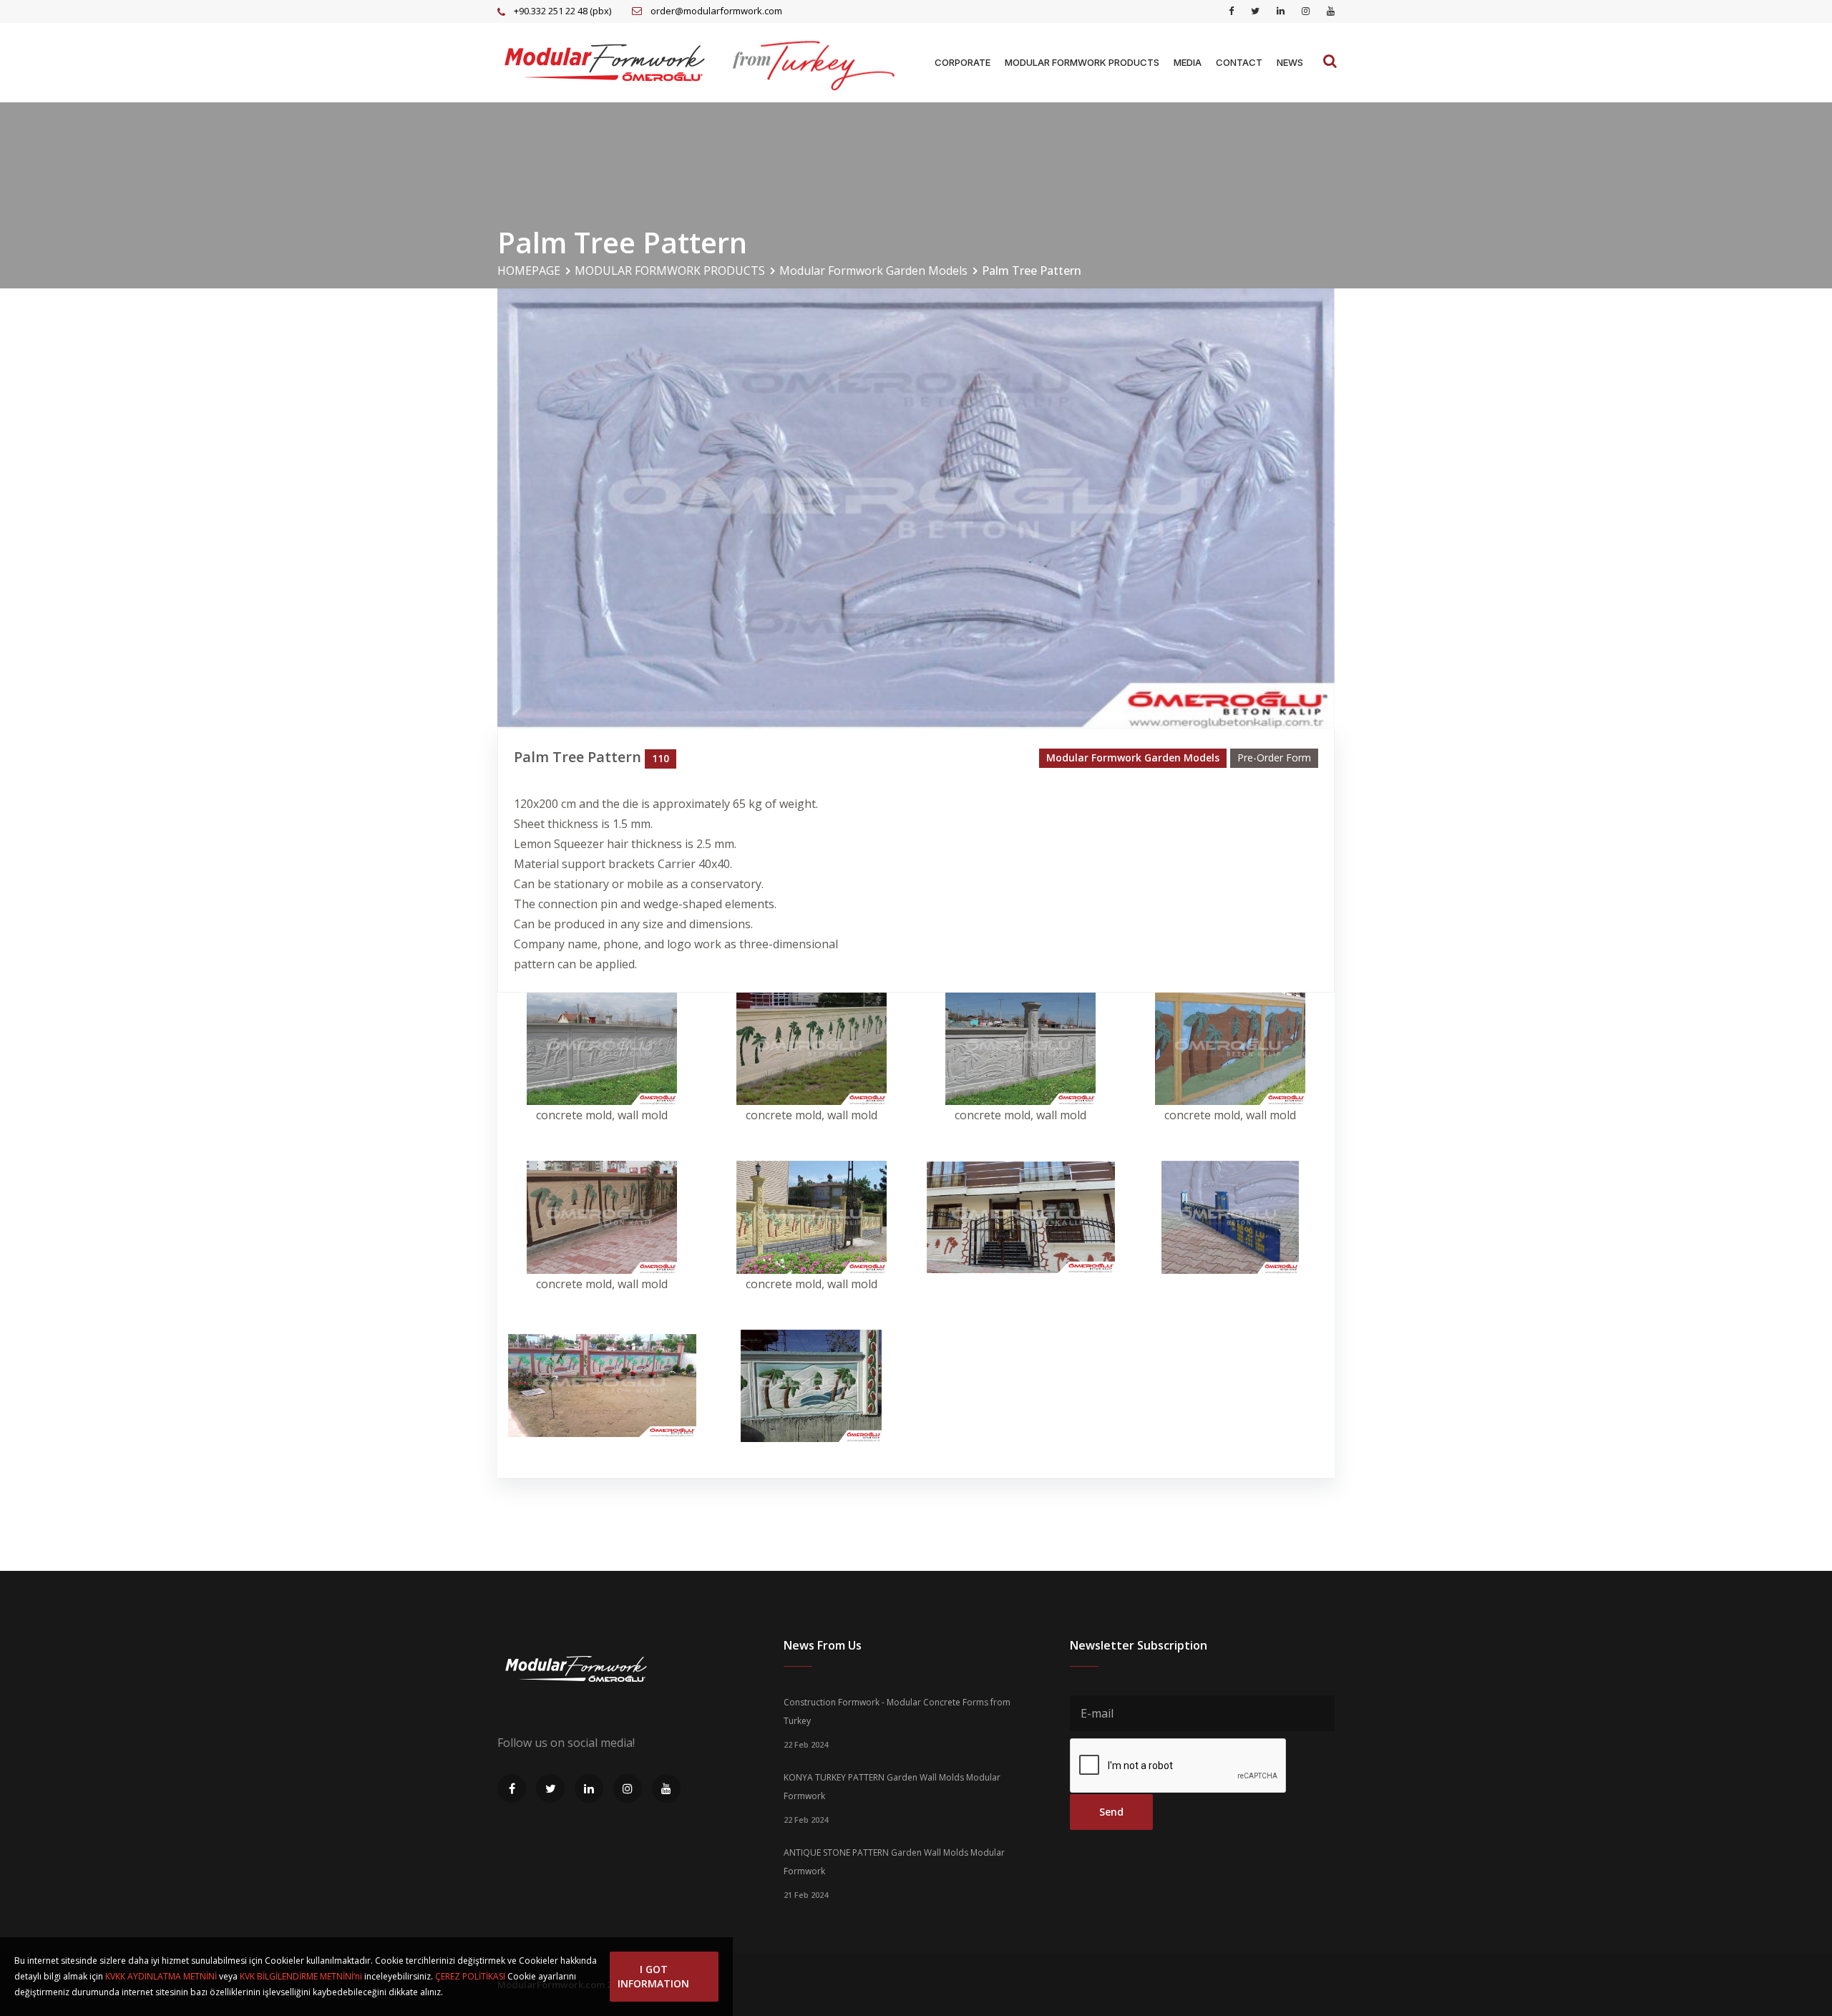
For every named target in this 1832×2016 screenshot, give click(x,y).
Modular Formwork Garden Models (873, 271)
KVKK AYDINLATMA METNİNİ (161, 1976)
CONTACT (1239, 62)
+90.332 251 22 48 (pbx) (562, 11)
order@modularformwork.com (716, 11)
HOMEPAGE (529, 271)
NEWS (1290, 62)
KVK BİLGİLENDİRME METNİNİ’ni (301, 1976)
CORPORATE (963, 62)
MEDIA (1188, 62)
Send (1111, 1812)
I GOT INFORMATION (653, 1976)
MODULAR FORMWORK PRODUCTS (1082, 62)
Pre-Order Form (1274, 758)
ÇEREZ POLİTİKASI (470, 1976)
